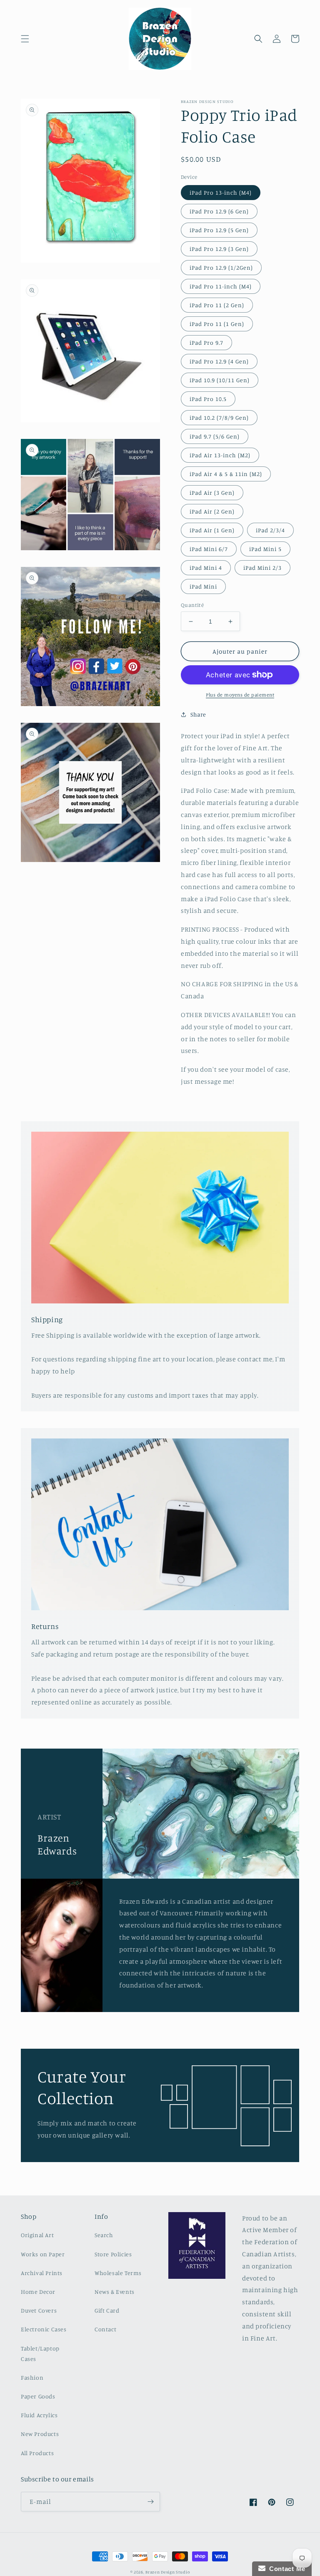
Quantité (192, 605)
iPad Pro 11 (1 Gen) (217, 324)
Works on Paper (43, 2254)
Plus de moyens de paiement (240, 695)
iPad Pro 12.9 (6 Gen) (219, 211)
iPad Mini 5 (265, 549)
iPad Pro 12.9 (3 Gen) (219, 249)
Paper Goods (38, 2396)
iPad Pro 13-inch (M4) (221, 192)
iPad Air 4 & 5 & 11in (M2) (226, 474)
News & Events (115, 2292)
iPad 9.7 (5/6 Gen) (215, 436)
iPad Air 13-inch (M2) (220, 455)
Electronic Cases (44, 2329)
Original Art (37, 2235)
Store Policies (113, 2254)
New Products (40, 2434)
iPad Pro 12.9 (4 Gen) (219, 361)
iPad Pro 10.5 (208, 399)
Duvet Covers (39, 2310)
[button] (25, 39)
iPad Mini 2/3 (262, 568)
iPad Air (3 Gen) (212, 492)
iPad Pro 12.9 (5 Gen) (219, 230)
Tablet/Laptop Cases (40, 2353)
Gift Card (107, 2310)
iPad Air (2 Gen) (212, 511)
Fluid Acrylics (39, 2415)
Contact (105, 2329)
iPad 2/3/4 (270, 530)
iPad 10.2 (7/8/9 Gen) (219, 417)
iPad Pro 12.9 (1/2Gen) (221, 267)
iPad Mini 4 (206, 568)
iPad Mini (203, 586)
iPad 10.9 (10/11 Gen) (220, 380)
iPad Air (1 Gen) (212, 530)
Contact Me (285, 2569)
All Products (37, 2453)
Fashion (32, 2377)
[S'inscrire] (150, 2502)
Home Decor (38, 2292)
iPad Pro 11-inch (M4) (221, 286)
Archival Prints (42, 2273)
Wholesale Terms (118, 2273)
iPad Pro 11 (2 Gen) (217, 305)
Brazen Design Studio (167, 2572)
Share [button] (198, 714)
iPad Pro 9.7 (206, 342)
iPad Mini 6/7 (209, 549)
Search (104, 2235)
